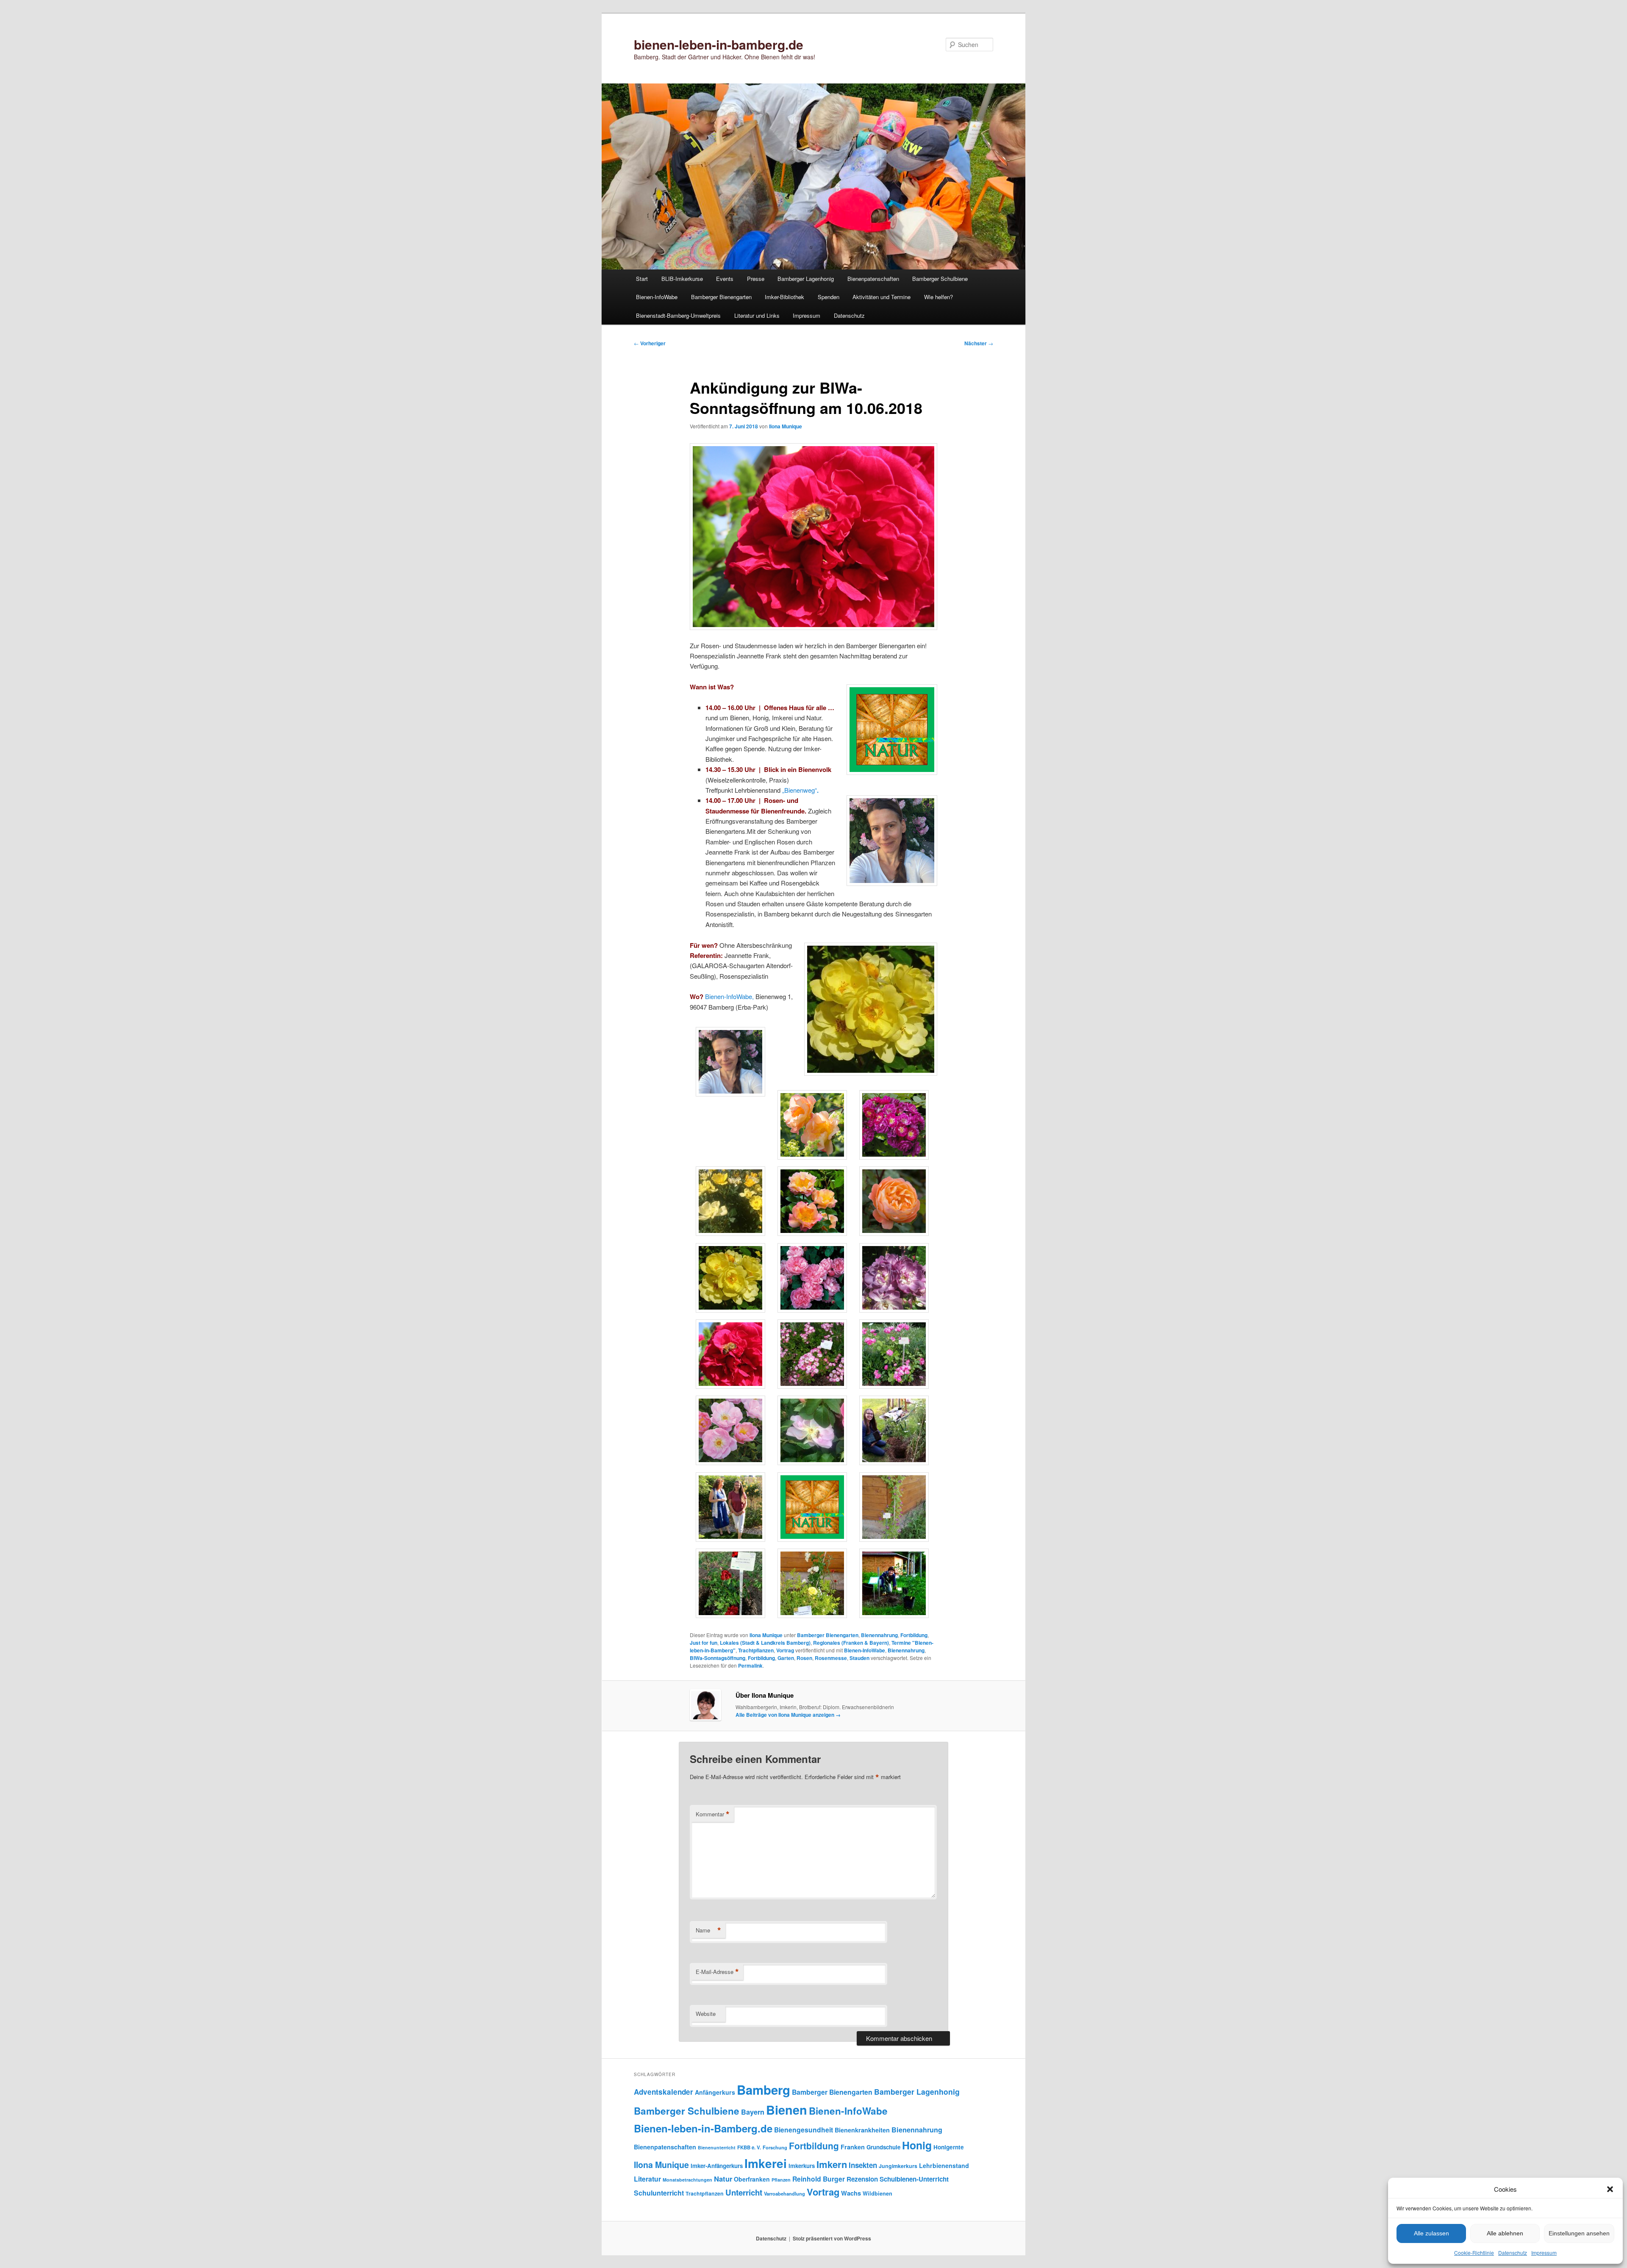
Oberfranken (752, 2179)
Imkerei (766, 2163)
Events (725, 279)
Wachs (851, 2193)
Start (642, 279)
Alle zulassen (1431, 2233)
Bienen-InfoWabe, (729, 996)
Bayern (753, 2112)
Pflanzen (781, 2180)
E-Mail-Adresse (717, 1972)
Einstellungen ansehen (1579, 2233)
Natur (723, 2179)
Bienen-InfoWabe (657, 297)
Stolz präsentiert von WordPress (832, 2238)
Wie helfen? (938, 297)
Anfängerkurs (715, 2092)
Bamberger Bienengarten (721, 297)
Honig (917, 2145)
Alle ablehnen (1505, 2233)
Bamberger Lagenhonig (806, 279)
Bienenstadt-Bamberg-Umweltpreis (678, 315)
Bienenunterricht (717, 2147)
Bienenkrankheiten (862, 2130)
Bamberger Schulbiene (940, 279)
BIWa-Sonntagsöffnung (718, 1658)
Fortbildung (914, 1635)
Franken (853, 2147)
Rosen (804, 1658)
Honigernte (949, 2147)
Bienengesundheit (804, 2130)
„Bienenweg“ (800, 790)
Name (708, 1930)
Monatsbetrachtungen (687, 2180)
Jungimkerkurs (898, 2166)
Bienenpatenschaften (873, 279)
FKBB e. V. (749, 2147)
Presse (756, 279)
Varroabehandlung (784, 2193)
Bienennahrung (879, 1635)
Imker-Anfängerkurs (717, 2166)
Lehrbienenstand (944, 2165)
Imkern (832, 2164)
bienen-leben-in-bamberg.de (719, 44)
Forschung (775, 2147)
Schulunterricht (659, 2193)
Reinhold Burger (819, 2179)
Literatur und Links (757, 315)
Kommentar (713, 1814)
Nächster (979, 343)
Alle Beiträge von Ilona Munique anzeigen (788, 1715)
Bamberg (764, 2090)
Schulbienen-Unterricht (914, 2179)
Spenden (829, 297)
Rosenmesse (831, 1658)
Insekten (863, 2165)
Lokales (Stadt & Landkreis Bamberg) (765, 1643)
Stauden (859, 1658)
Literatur (647, 2179)
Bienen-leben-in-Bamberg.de (703, 2128)
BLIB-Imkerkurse (682, 279)
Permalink (750, 1666)
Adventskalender (664, 2092)
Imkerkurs (802, 2166)
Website (706, 2014)
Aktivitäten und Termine (882, 297)
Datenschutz (1513, 2253)
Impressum (1544, 2253)
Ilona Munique (786, 426)
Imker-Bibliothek (784, 297)
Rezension (862, 2179)
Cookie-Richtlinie (1474, 2253)
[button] (1610, 2189)
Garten (786, 1658)
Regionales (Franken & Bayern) (851, 1643)
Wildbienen (877, 2193)
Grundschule (883, 2147)
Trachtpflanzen (756, 1650)
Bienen (787, 2110)
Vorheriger (650, 343)
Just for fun (704, 1643)
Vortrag (785, 1650)
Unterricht (744, 2192)
